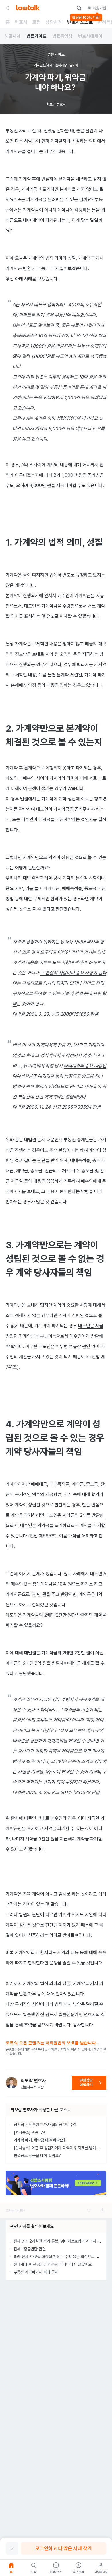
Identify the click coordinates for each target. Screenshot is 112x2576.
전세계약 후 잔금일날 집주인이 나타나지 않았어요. (53, 2264)
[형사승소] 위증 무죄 (30, 2132)
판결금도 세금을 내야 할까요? (37, 2156)
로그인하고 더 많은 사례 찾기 (63, 2548)
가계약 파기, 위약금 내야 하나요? (40, 2140)
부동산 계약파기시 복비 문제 (36, 2272)
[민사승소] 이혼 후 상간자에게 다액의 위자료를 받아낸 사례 (61, 2148)
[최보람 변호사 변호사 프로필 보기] (11, 2083)
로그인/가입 (97, 8)
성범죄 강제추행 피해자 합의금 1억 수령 (45, 2125)
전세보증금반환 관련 (30, 2249)
